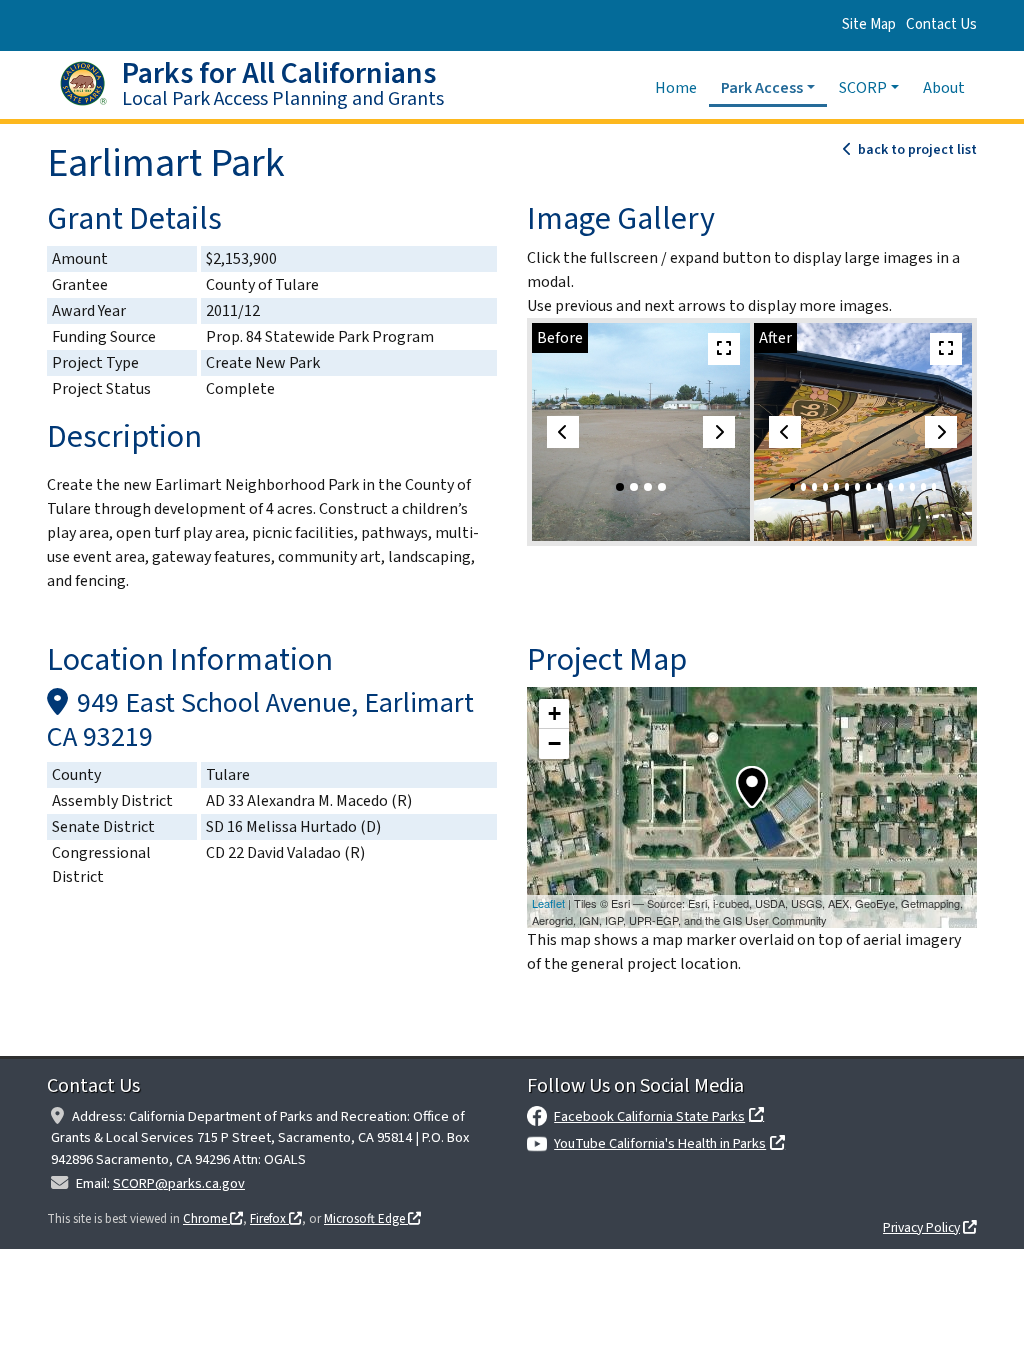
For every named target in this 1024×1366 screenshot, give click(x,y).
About (944, 88)
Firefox (269, 1219)
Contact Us (941, 24)
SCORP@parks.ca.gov (179, 1183)
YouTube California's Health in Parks (660, 1143)
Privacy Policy (921, 1227)
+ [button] (554, 713)
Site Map (869, 24)
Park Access (762, 88)
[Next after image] (941, 432)
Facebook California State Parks (649, 1116)
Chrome (206, 1219)
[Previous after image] (785, 432)
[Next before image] (719, 432)
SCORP (863, 88)
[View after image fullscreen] (946, 349)
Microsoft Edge (366, 1219)
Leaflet (548, 903)
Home (682, 87)
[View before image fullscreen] (724, 349)
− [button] (554, 743)
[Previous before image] (563, 432)
